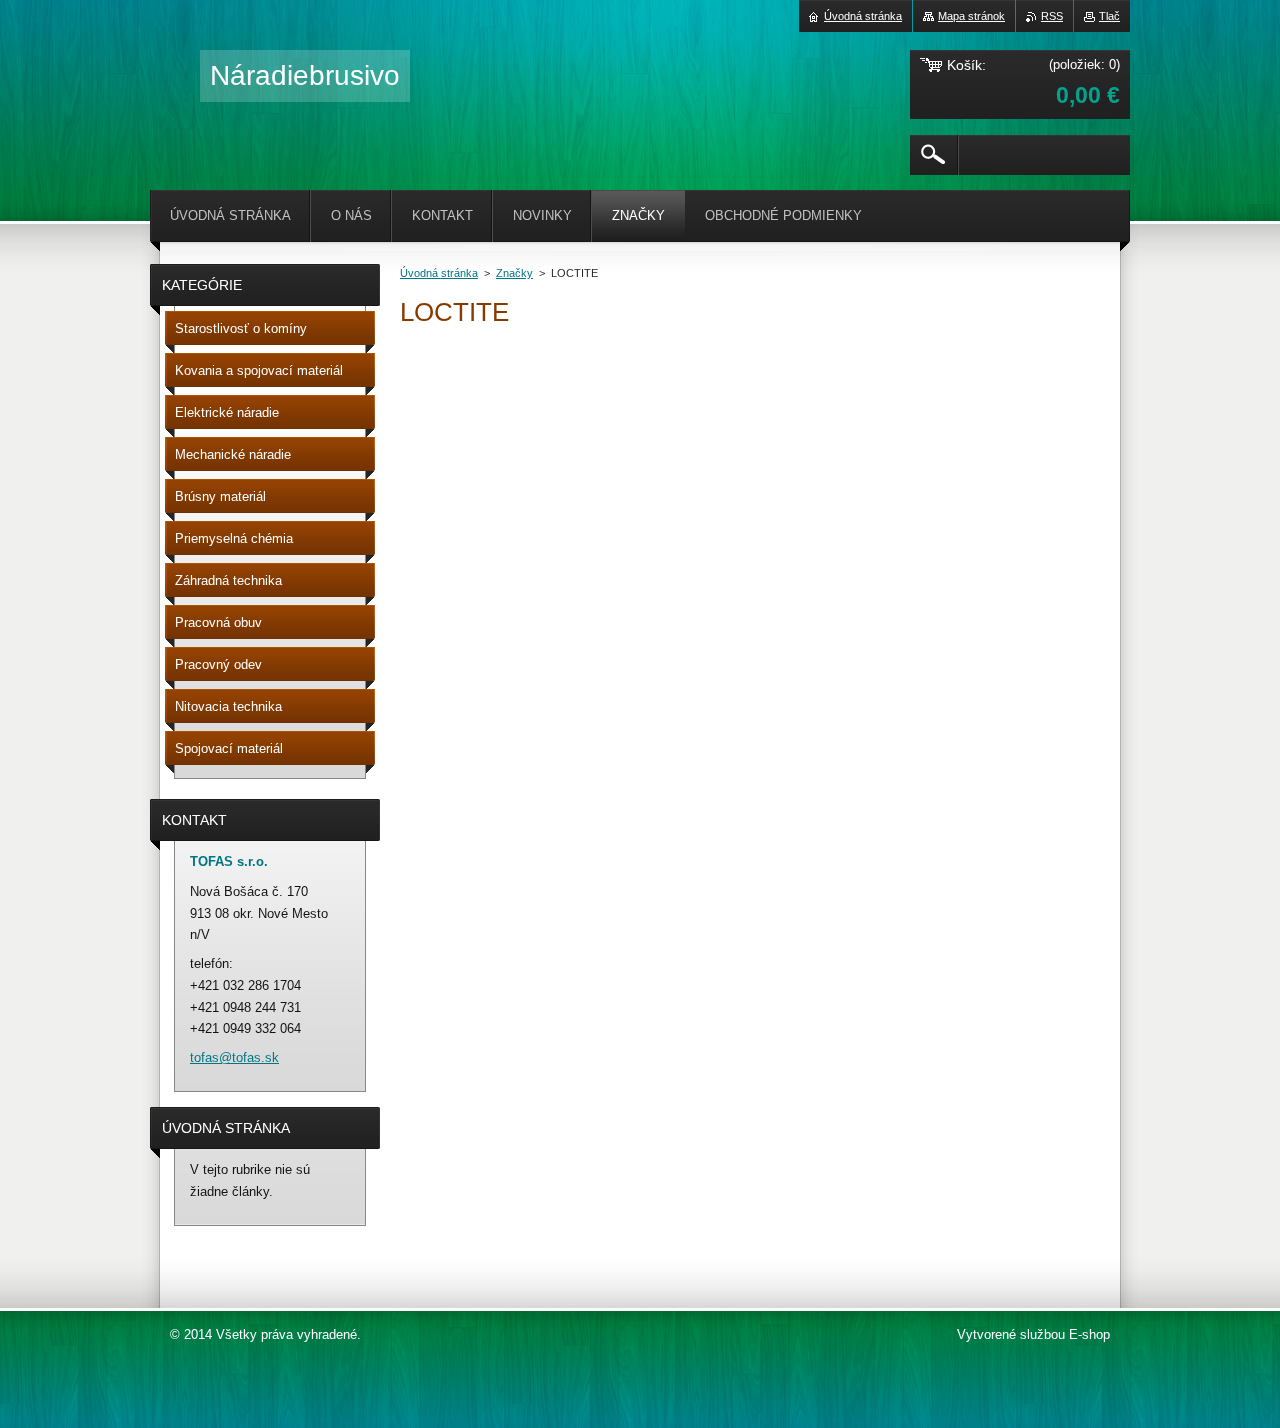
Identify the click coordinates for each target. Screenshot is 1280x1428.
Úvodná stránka (439, 273)
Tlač (1109, 16)
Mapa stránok (971, 16)
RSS (1052, 16)
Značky (514, 273)
